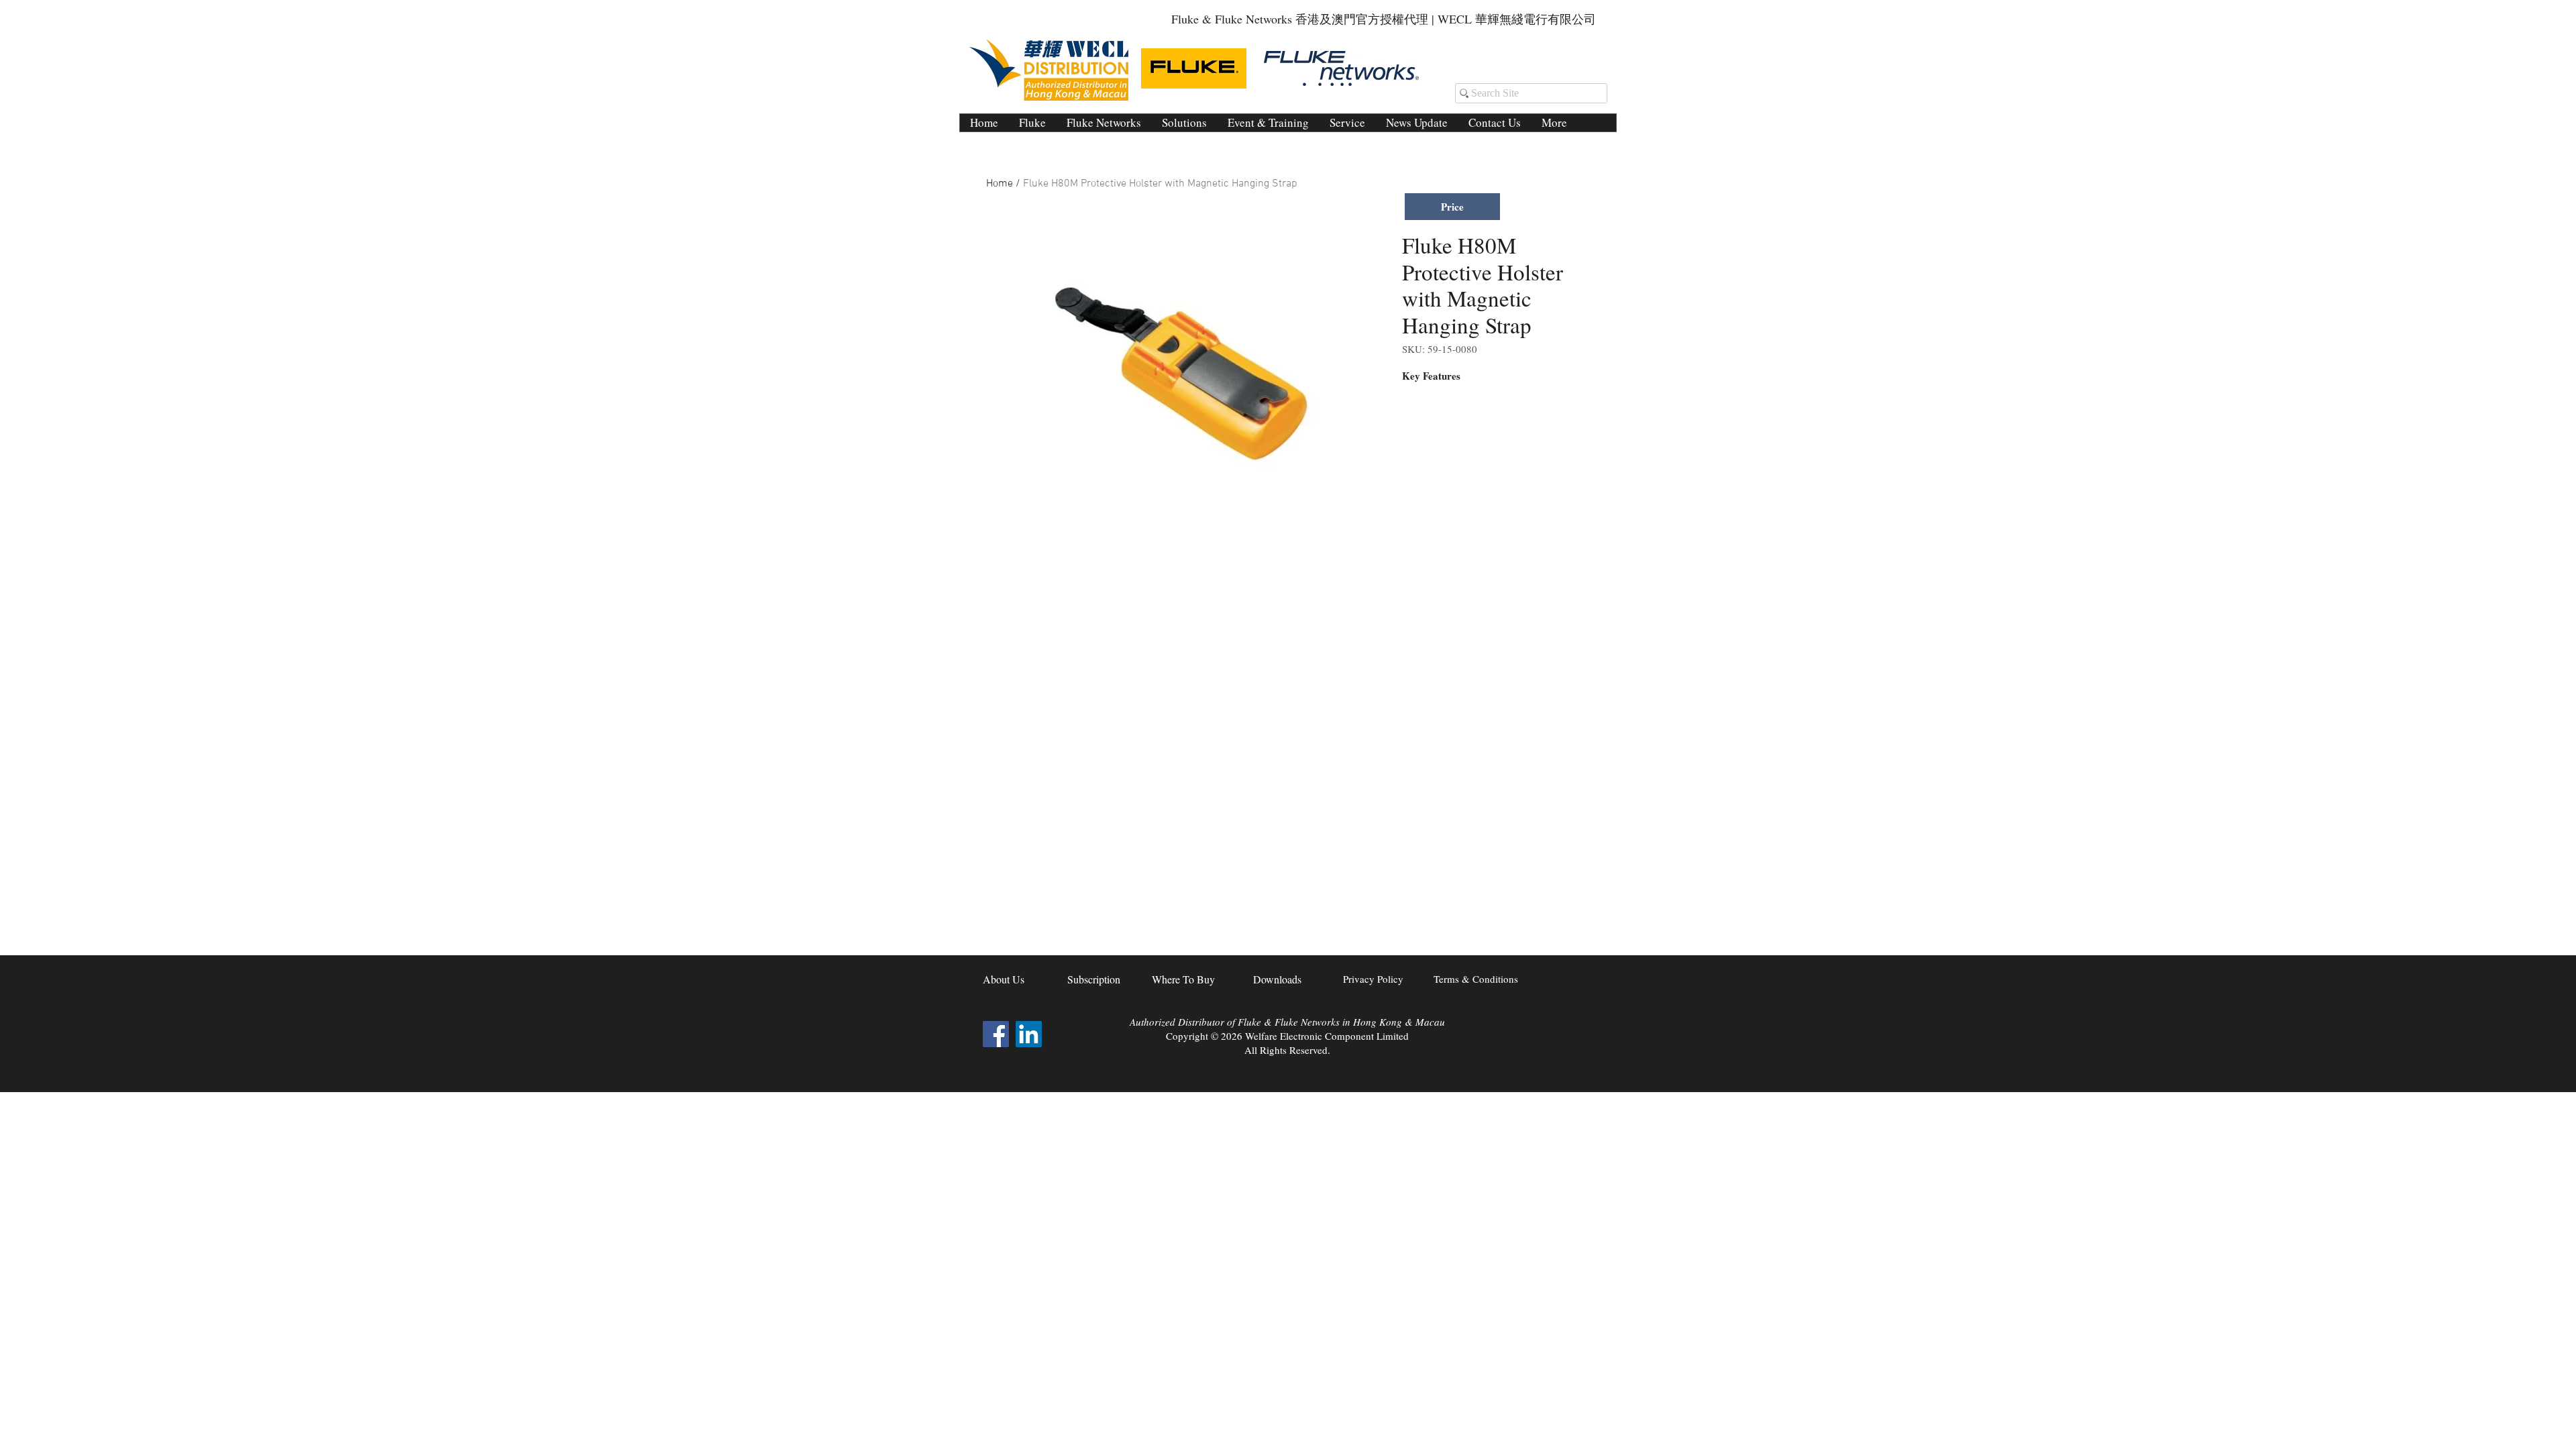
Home (1000, 184)
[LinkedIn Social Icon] (1029, 1034)
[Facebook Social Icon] (996, 1034)
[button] (1184, 123)
